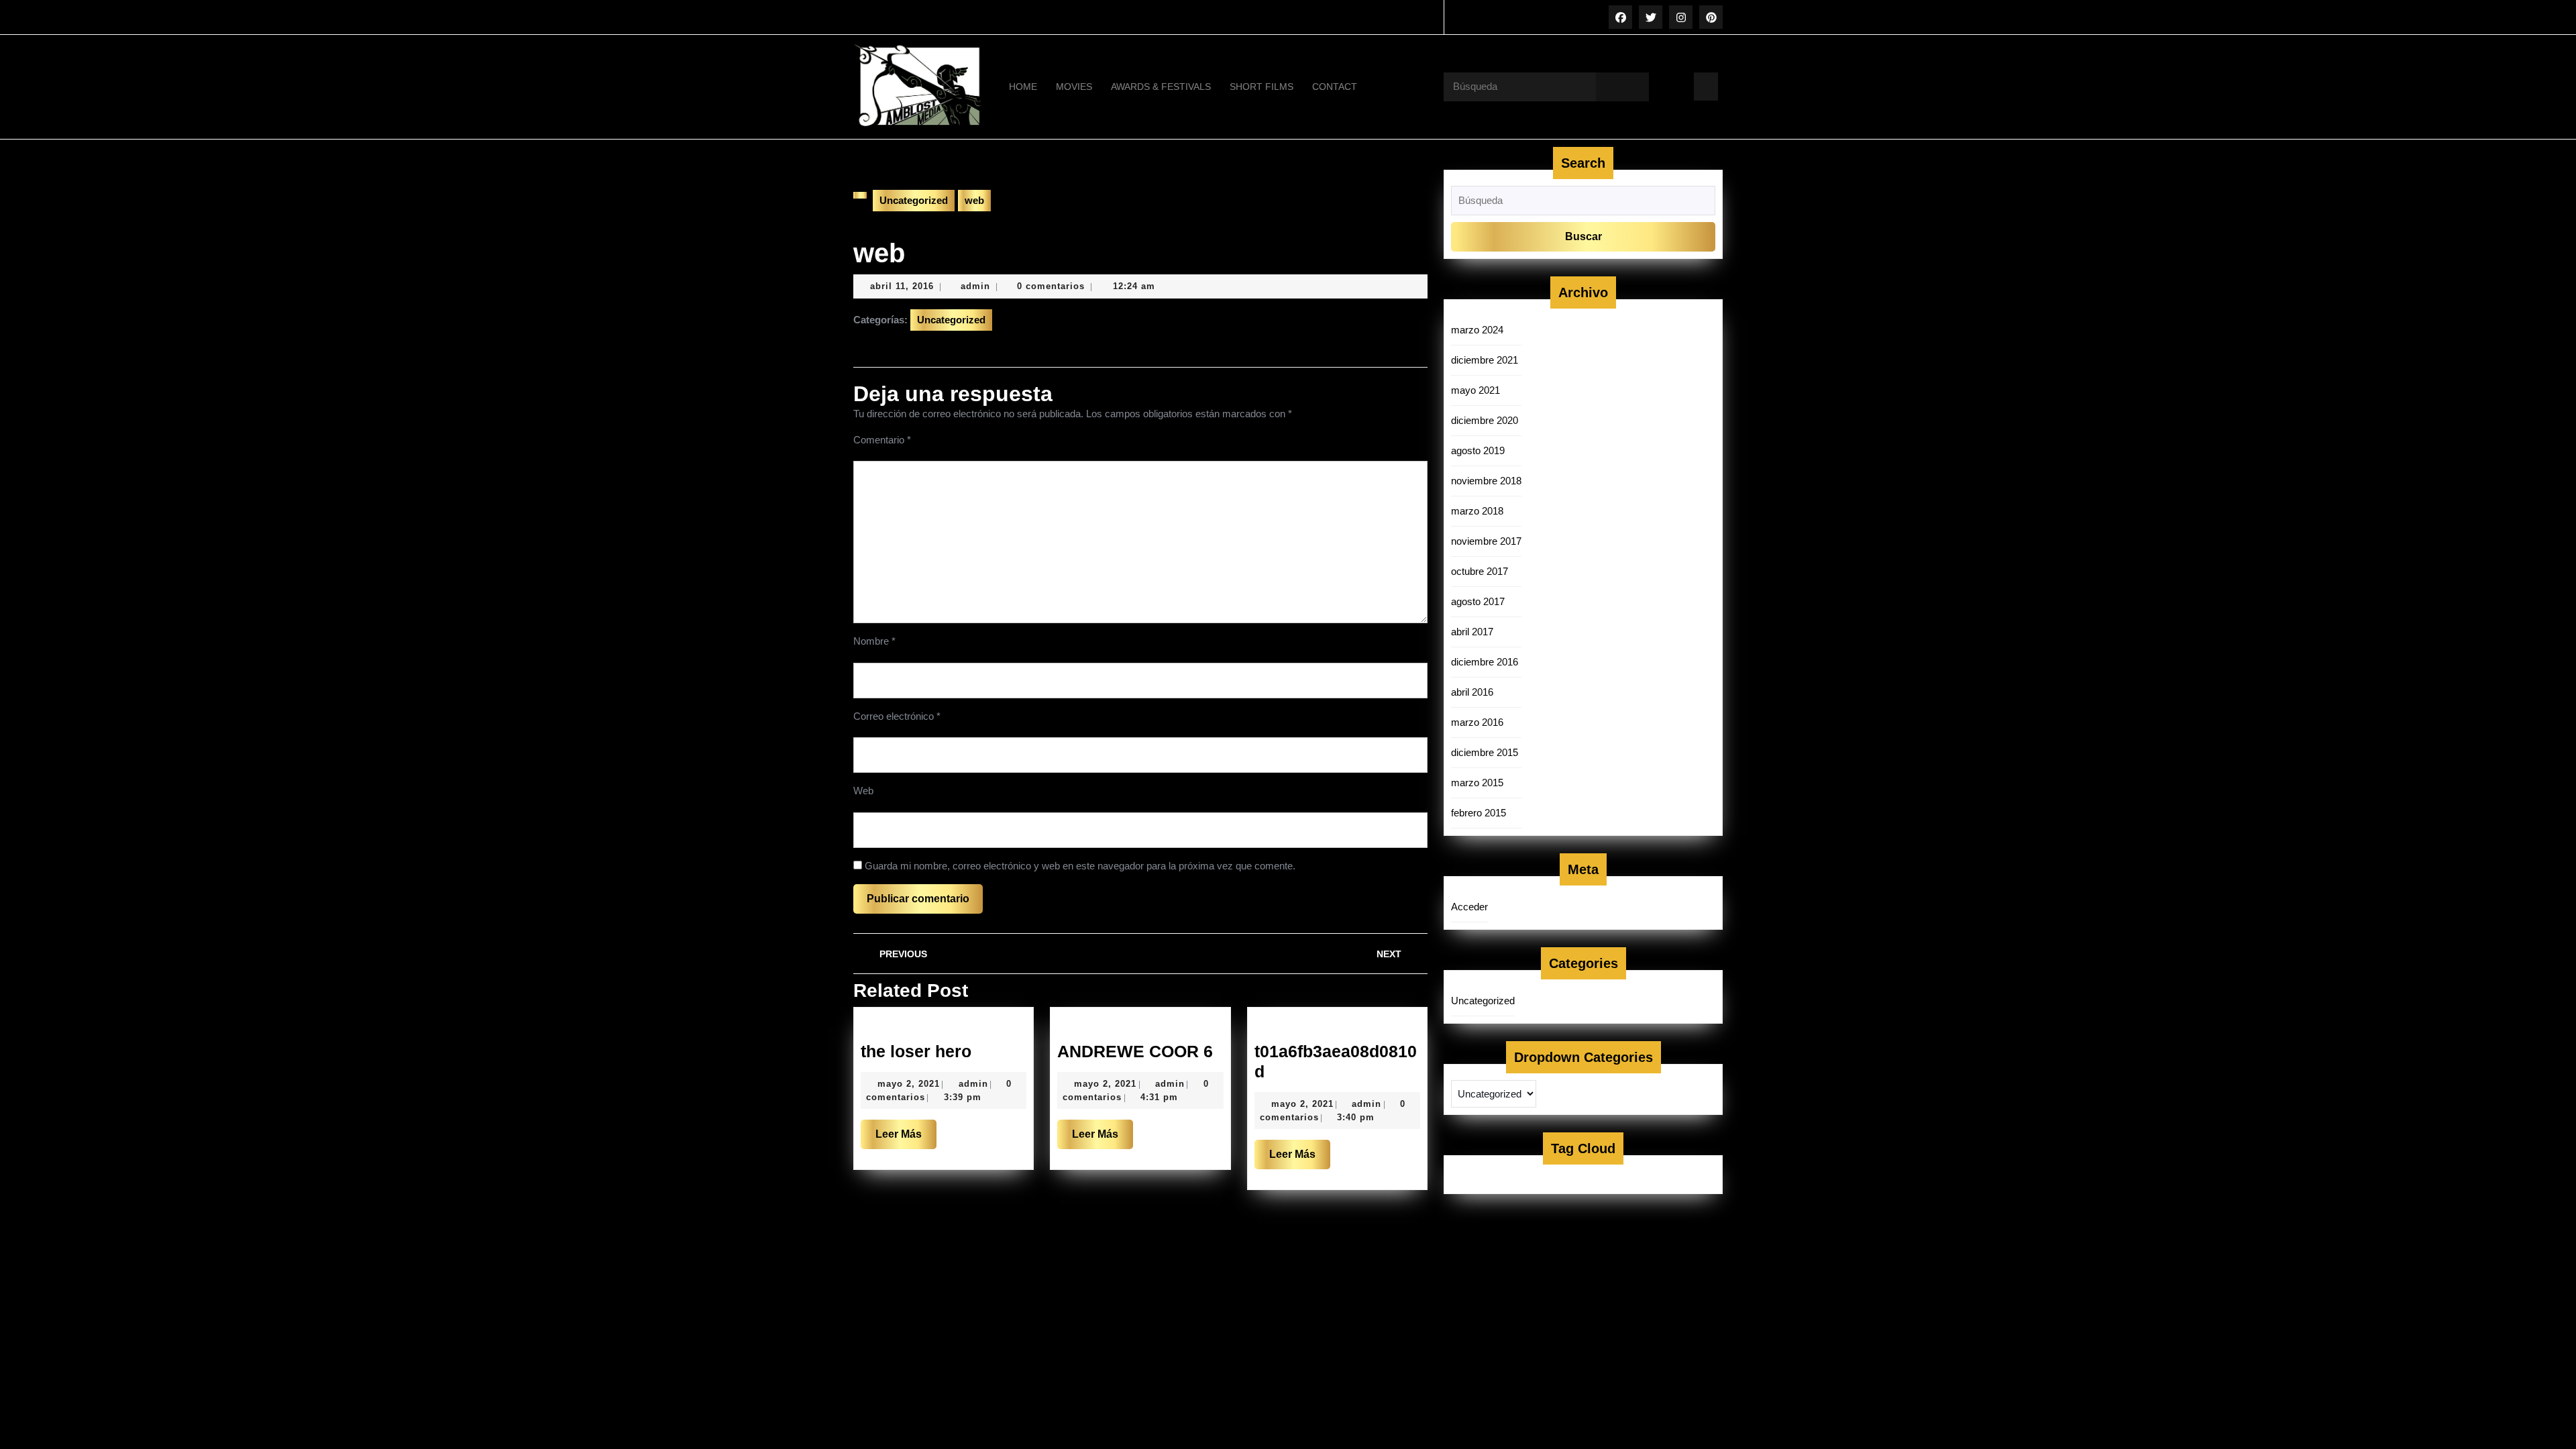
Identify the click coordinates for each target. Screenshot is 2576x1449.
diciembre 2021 (1485, 360)
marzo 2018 (1477, 511)
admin (975, 286)
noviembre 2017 (1486, 541)
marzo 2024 (1477, 330)
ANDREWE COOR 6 (1135, 1051)
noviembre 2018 (1486, 481)
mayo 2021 (1475, 390)
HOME (1023, 87)
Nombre (874, 641)
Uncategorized (914, 200)
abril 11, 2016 (902, 286)
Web (863, 791)
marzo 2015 (1477, 783)
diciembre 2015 (1485, 752)
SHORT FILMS (1262, 87)
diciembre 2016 (1485, 662)
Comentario (882, 440)
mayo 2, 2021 (909, 1084)
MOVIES (1074, 87)
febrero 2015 (1479, 813)
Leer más (906, 1138)
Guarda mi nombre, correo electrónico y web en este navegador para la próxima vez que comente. (1080, 866)
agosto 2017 (1478, 601)
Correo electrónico (897, 716)
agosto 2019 (1478, 450)
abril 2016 (1472, 692)
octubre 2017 (1480, 571)
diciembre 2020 (1485, 420)
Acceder (1469, 907)
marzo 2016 (1477, 722)
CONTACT (1335, 87)
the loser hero (916, 1051)
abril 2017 (1472, 632)
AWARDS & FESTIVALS (1161, 87)
